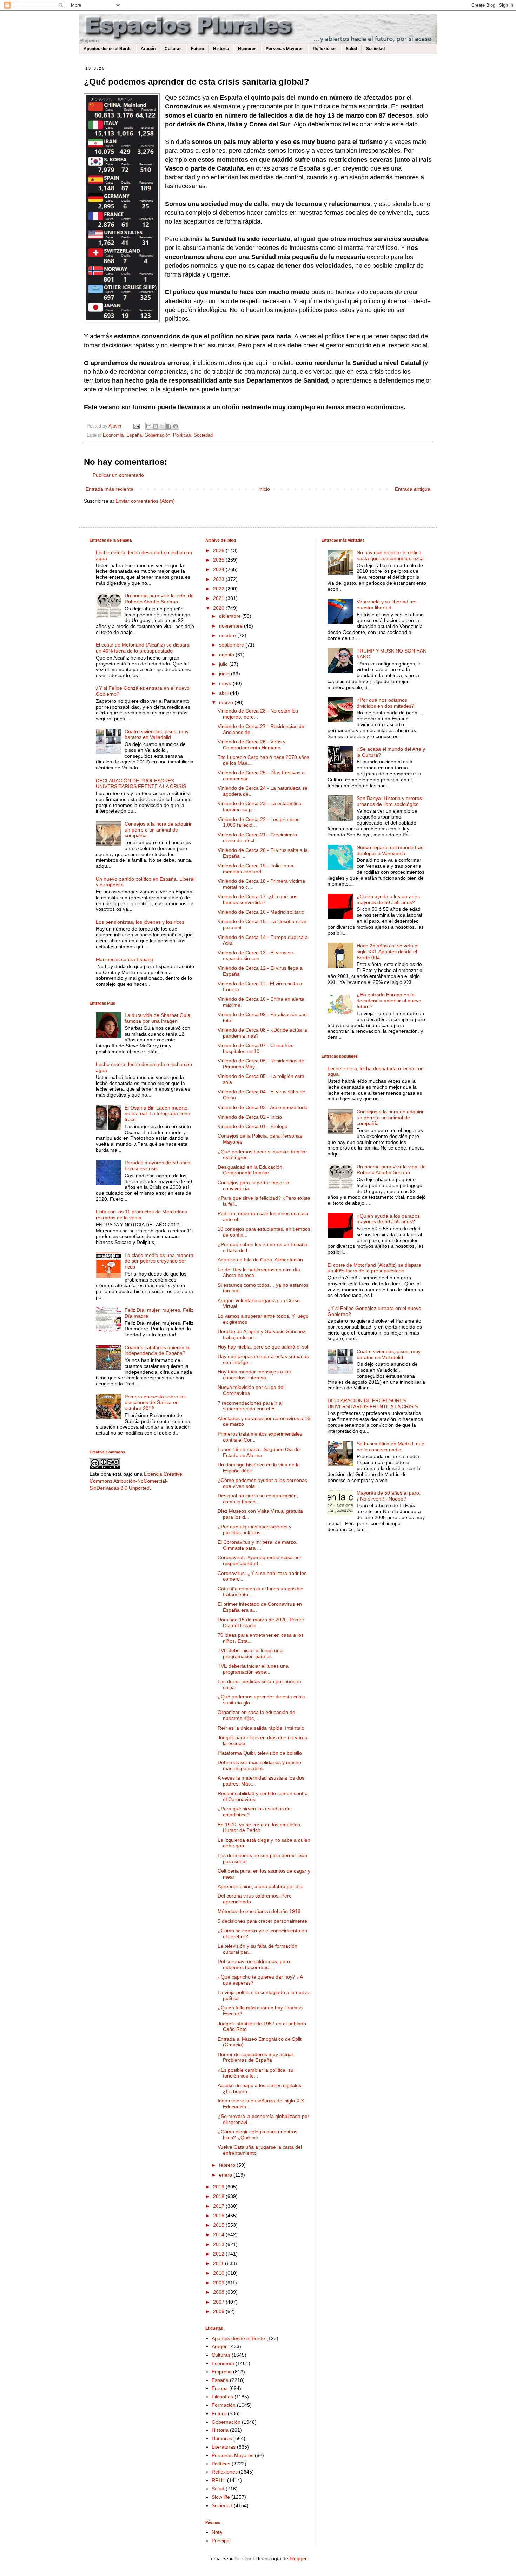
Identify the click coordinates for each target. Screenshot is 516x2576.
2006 (219, 2311)
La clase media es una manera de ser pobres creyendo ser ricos (159, 1261)
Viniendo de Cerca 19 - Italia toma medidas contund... (256, 869)
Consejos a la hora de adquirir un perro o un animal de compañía (158, 830)
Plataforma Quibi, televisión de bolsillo (260, 1753)
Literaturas (224, 2447)
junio (225, 674)
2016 (219, 2216)
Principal (221, 2541)
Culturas (173, 49)
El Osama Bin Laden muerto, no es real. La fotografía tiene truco (157, 1114)
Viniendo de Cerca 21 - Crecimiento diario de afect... (257, 838)
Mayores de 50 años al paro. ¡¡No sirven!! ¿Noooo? (389, 1496)
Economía (113, 435)
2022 (219, 589)
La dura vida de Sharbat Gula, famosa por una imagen (158, 1018)
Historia (221, 49)
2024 (219, 569)
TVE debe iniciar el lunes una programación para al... (250, 1653)
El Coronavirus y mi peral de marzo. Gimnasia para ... (257, 1545)
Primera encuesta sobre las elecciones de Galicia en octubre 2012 (155, 1403)
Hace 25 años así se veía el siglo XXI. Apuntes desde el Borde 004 (388, 952)
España (134, 435)
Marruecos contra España (125, 959)
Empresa (222, 2372)
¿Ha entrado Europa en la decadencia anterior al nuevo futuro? (389, 1001)
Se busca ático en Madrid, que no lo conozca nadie (391, 1447)
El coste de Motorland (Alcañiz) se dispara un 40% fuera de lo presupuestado (143, 648)
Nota (217, 2532)
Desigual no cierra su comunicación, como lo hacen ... (258, 1499)
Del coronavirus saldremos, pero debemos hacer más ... (254, 1964)
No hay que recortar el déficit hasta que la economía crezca (390, 555)
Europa (220, 2388)
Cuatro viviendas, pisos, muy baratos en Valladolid (157, 734)
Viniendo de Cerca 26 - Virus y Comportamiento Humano (252, 745)
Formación (224, 2405)
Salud (351, 49)
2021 (219, 598)
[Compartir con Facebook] (169, 426)
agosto (227, 655)
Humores (247, 49)
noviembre (231, 626)
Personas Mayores (285, 49)
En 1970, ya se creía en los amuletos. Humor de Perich (260, 1827)
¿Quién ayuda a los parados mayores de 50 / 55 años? (388, 899)
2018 (219, 2196)
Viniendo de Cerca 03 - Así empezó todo (263, 1107)
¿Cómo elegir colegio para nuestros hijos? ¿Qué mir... (257, 2135)
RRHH (219, 2480)
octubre (228, 635)
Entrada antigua (413, 489)
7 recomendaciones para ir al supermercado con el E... (250, 1406)
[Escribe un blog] (156, 426)
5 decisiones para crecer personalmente (262, 1921)
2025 (219, 560)
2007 (219, 2302)
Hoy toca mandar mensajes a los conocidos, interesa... (254, 1375)
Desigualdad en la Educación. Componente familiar (251, 1170)
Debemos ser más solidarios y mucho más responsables (259, 1765)
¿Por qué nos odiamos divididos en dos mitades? (385, 703)
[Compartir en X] (162, 426)
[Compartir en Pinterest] (176, 426)
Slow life (221, 2497)
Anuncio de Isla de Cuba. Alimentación (260, 1260)
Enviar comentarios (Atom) (145, 501)
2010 (219, 2273)
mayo (226, 683)
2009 (219, 2283)
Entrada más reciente (110, 489)
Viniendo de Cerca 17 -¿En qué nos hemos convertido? (257, 899)
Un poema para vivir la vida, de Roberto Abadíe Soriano (159, 599)
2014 (219, 2234)
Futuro (197, 49)
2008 (219, 2292)
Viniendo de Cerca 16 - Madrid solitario (261, 912)
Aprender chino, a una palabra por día (260, 1886)
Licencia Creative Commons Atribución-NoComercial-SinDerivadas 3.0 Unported (136, 1481)
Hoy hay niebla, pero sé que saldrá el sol (263, 1347)
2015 (219, 2225)
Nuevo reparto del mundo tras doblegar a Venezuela (390, 850)
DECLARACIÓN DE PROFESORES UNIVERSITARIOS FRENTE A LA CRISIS (141, 784)
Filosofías (222, 2397)
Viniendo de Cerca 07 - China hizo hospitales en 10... (256, 1048)
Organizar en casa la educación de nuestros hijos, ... (256, 1715)
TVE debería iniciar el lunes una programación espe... (253, 1669)
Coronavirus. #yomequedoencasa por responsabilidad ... (260, 1560)
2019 (219, 2187)
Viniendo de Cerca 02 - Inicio (250, 1117)
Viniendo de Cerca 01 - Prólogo (253, 1126)
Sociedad (375, 49)
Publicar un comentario (118, 475)
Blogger (298, 2558)
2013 (219, 2244)
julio (224, 664)
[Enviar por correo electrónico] (149, 426)
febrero (228, 2165)
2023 (219, 579)
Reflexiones (325, 49)
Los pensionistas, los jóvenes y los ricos (140, 922)
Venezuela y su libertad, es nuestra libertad (386, 605)
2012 (219, 2254)
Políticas (182, 435)
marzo (227, 702)
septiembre (232, 645)
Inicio (264, 489)
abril (224, 693)
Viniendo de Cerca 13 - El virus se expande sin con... (255, 956)
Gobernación (157, 435)
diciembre (231, 616)
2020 (219, 608)
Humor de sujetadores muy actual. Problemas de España (256, 2057)
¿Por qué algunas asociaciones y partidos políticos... (254, 1529)
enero (226, 2175)
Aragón (148, 49)
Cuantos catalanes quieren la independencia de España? (157, 1350)
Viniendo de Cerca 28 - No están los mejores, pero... (258, 714)
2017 (219, 2206)
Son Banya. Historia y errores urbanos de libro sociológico (389, 801)
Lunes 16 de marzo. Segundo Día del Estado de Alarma (259, 1452)
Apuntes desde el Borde (108, 49)
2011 (219, 2263)
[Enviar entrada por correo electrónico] (136, 426)
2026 (219, 550)
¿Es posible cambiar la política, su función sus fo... (256, 2073)
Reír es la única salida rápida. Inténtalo (261, 1728)
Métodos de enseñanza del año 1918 (259, 1911)
